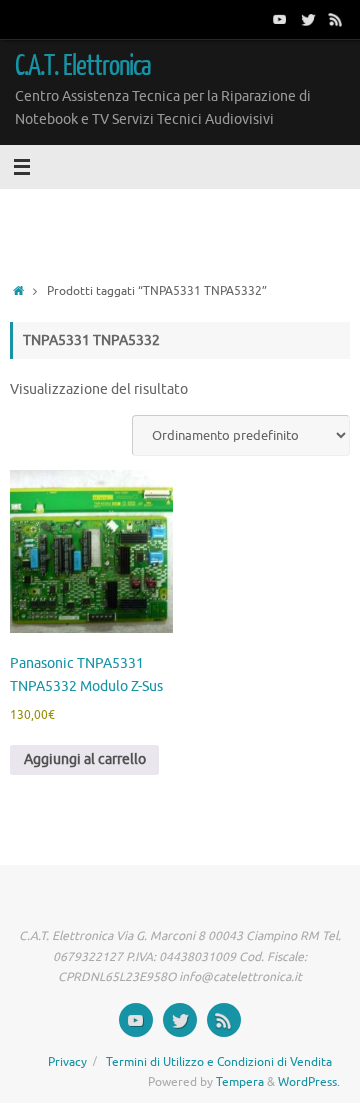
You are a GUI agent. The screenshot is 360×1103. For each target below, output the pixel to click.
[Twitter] (308, 19)
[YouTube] (280, 19)
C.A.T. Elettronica (83, 66)
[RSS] (336, 19)
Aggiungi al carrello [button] (85, 759)
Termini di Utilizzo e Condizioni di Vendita (219, 1062)
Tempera (240, 1082)
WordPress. (309, 1082)
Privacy (67, 1062)
